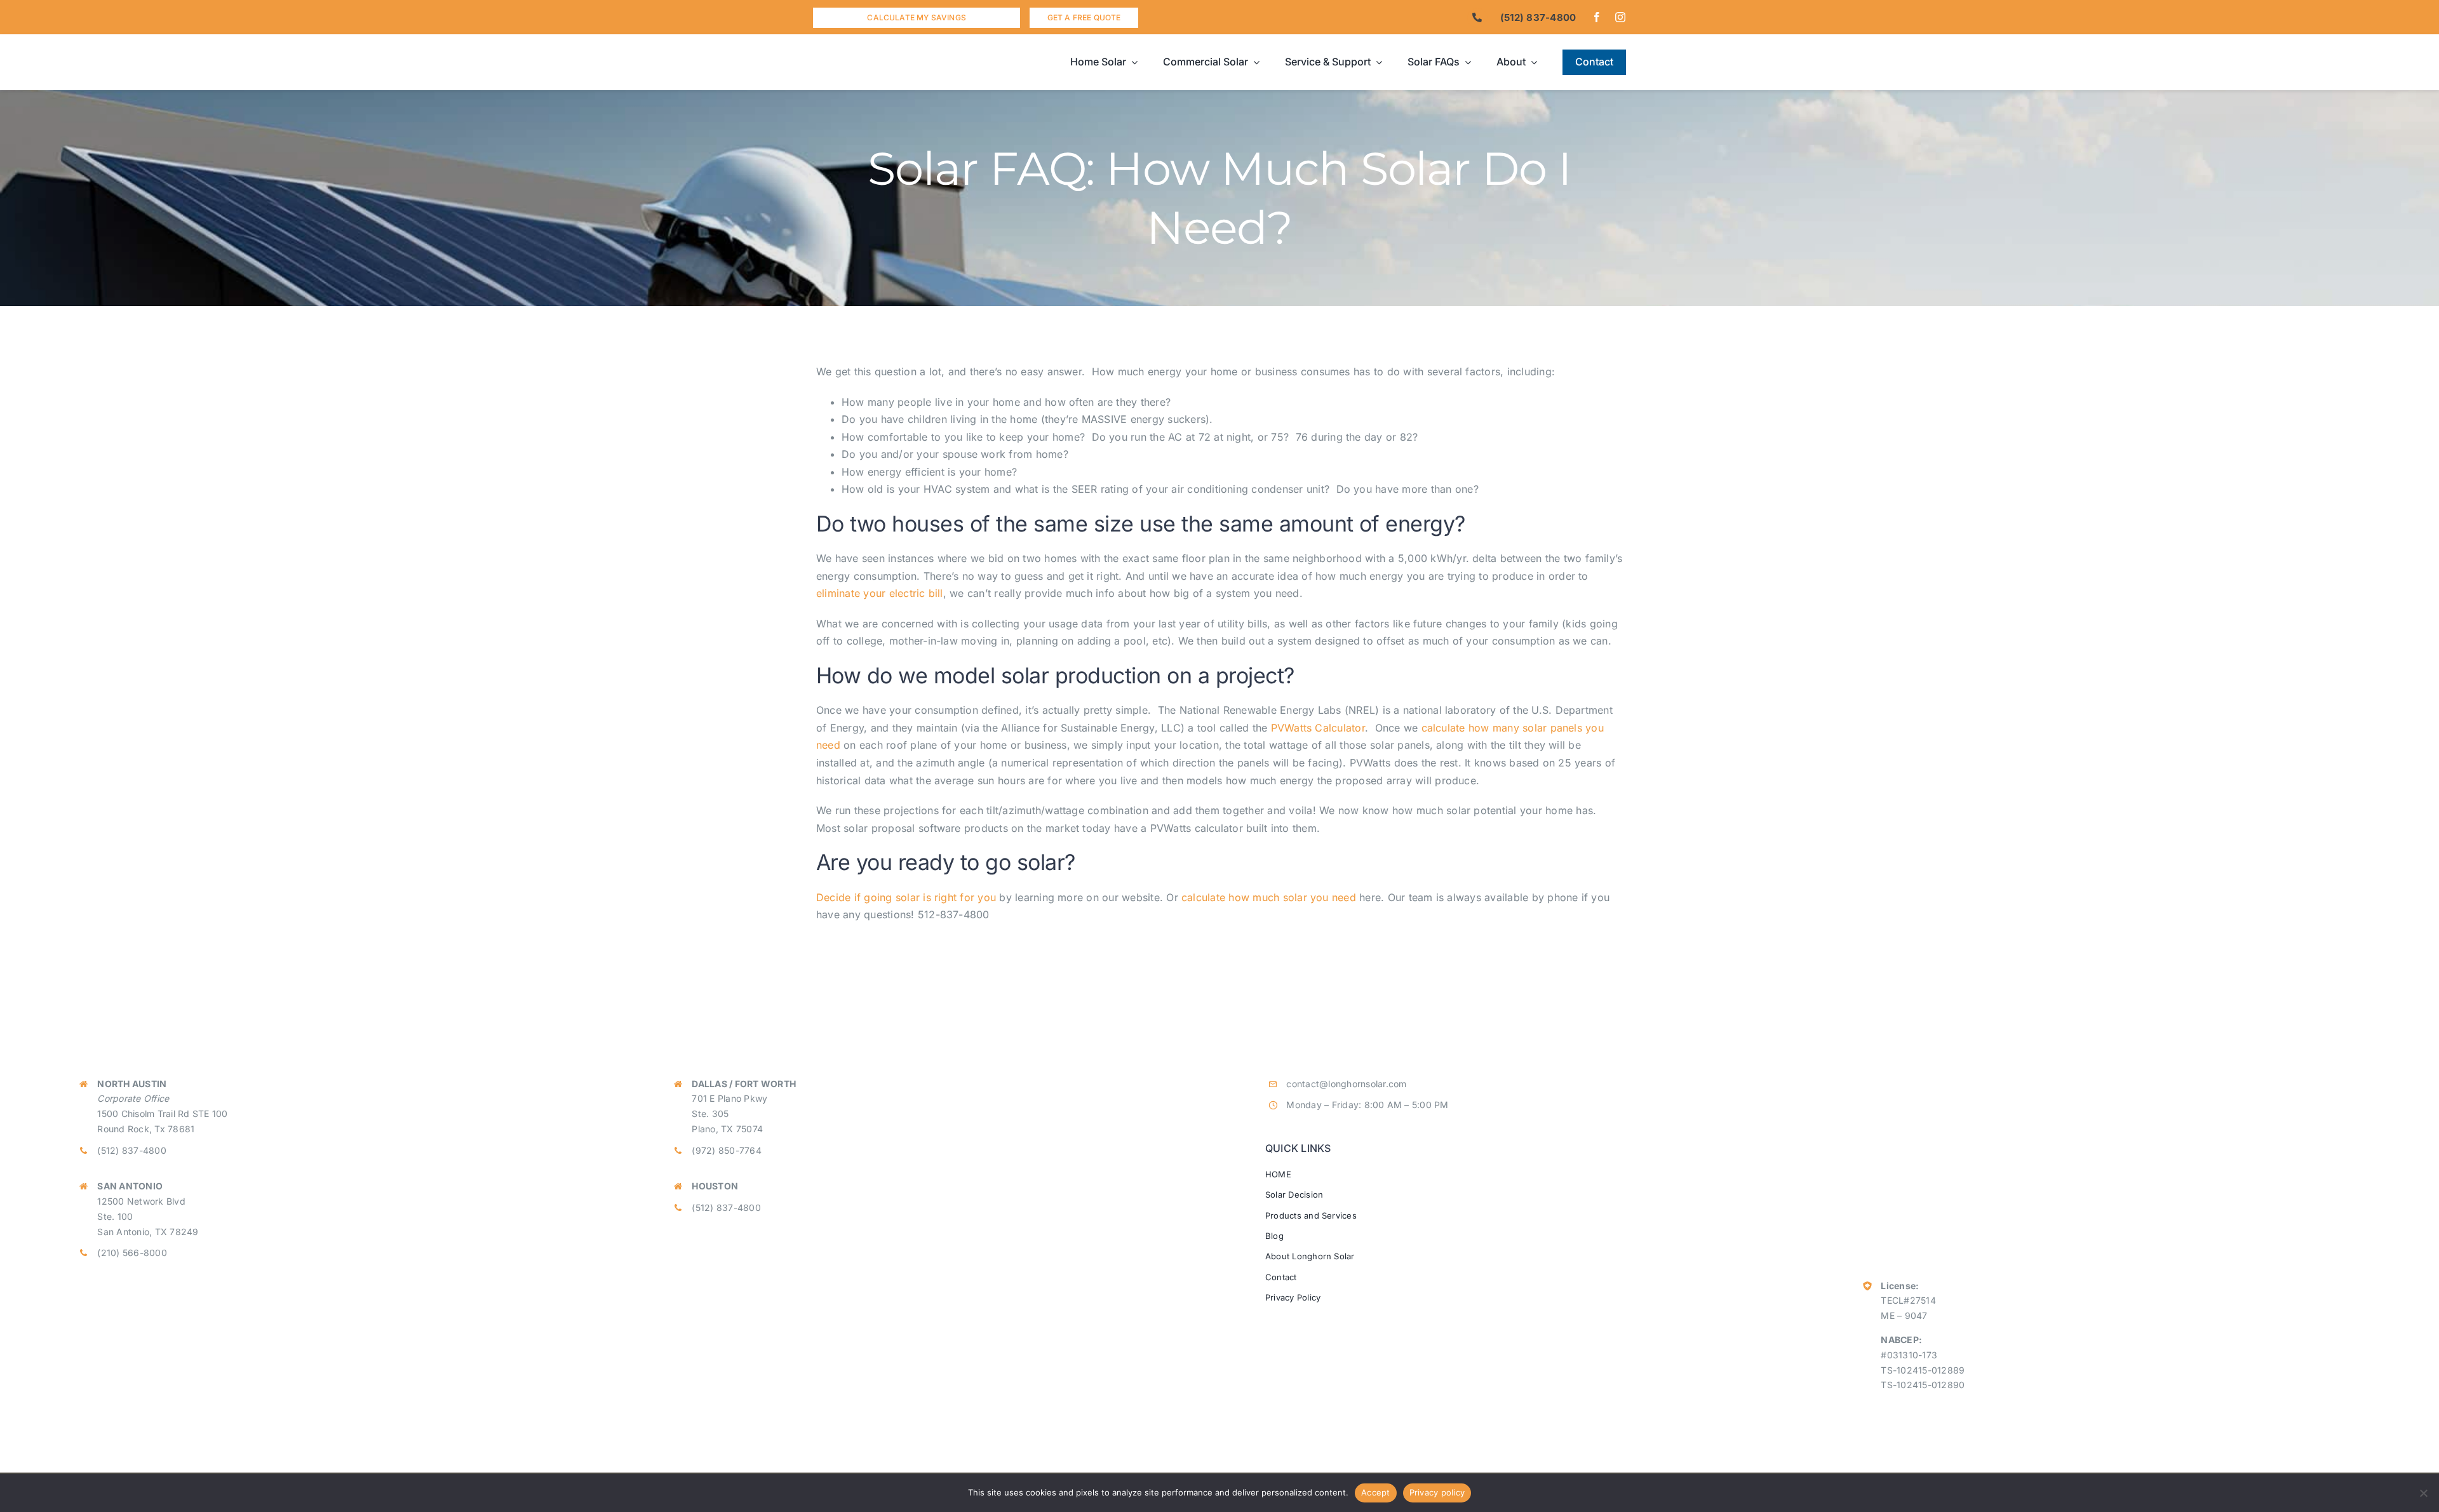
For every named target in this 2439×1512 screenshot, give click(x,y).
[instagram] (1620, 17)
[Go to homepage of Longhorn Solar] (915, 62)
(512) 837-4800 (131, 1150)
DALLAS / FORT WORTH (744, 1084)
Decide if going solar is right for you (906, 897)
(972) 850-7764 (726, 1150)
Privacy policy (1437, 1492)
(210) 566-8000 (132, 1253)
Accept (1376, 1492)
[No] (2423, 1493)
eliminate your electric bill (880, 593)
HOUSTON (715, 1186)
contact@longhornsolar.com (1346, 1084)
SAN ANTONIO (130, 1186)
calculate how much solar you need (1269, 897)
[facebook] (1597, 17)
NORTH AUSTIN (132, 1084)
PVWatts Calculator (1318, 728)
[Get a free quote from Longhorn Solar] (1084, 18)
